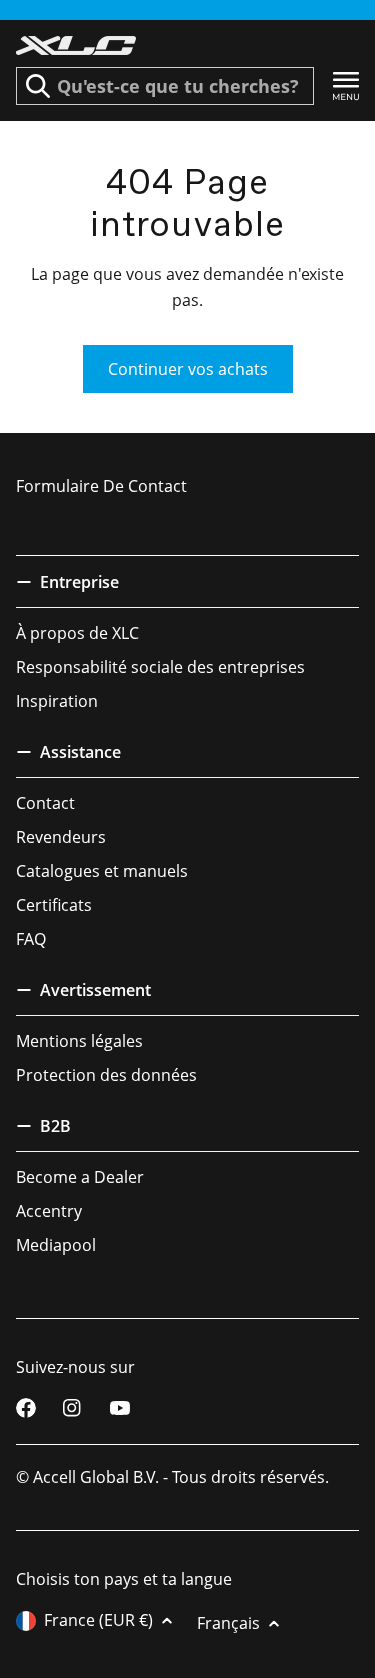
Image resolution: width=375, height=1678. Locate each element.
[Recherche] (38, 86)
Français (228, 1623)
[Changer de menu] (346, 86)
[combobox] (165, 86)
